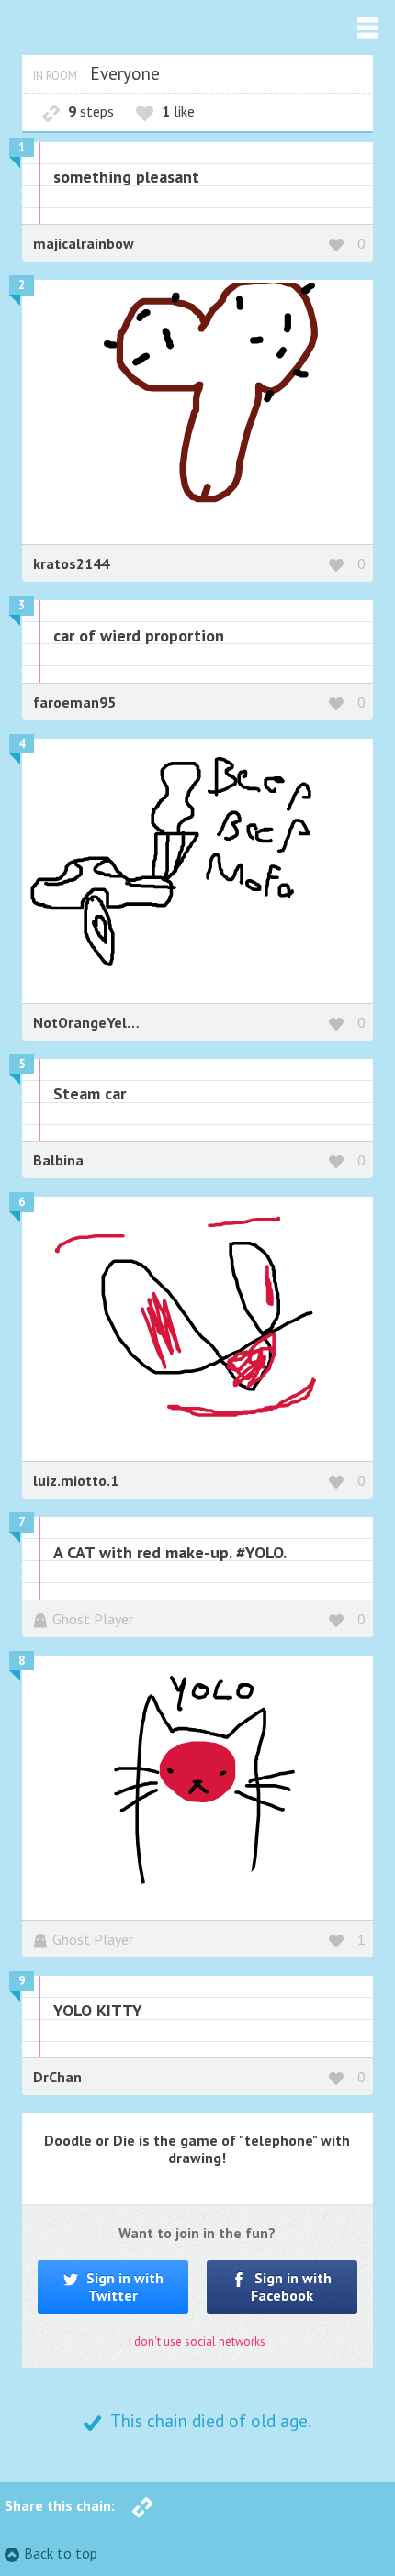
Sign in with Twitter (123, 2286)
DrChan (57, 2077)
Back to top (61, 2553)
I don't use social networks (197, 2342)
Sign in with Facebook (292, 2286)
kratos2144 (71, 563)
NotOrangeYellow (92, 1022)
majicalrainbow (84, 243)
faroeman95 (74, 702)
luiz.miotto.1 (76, 1480)
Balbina (58, 1160)
